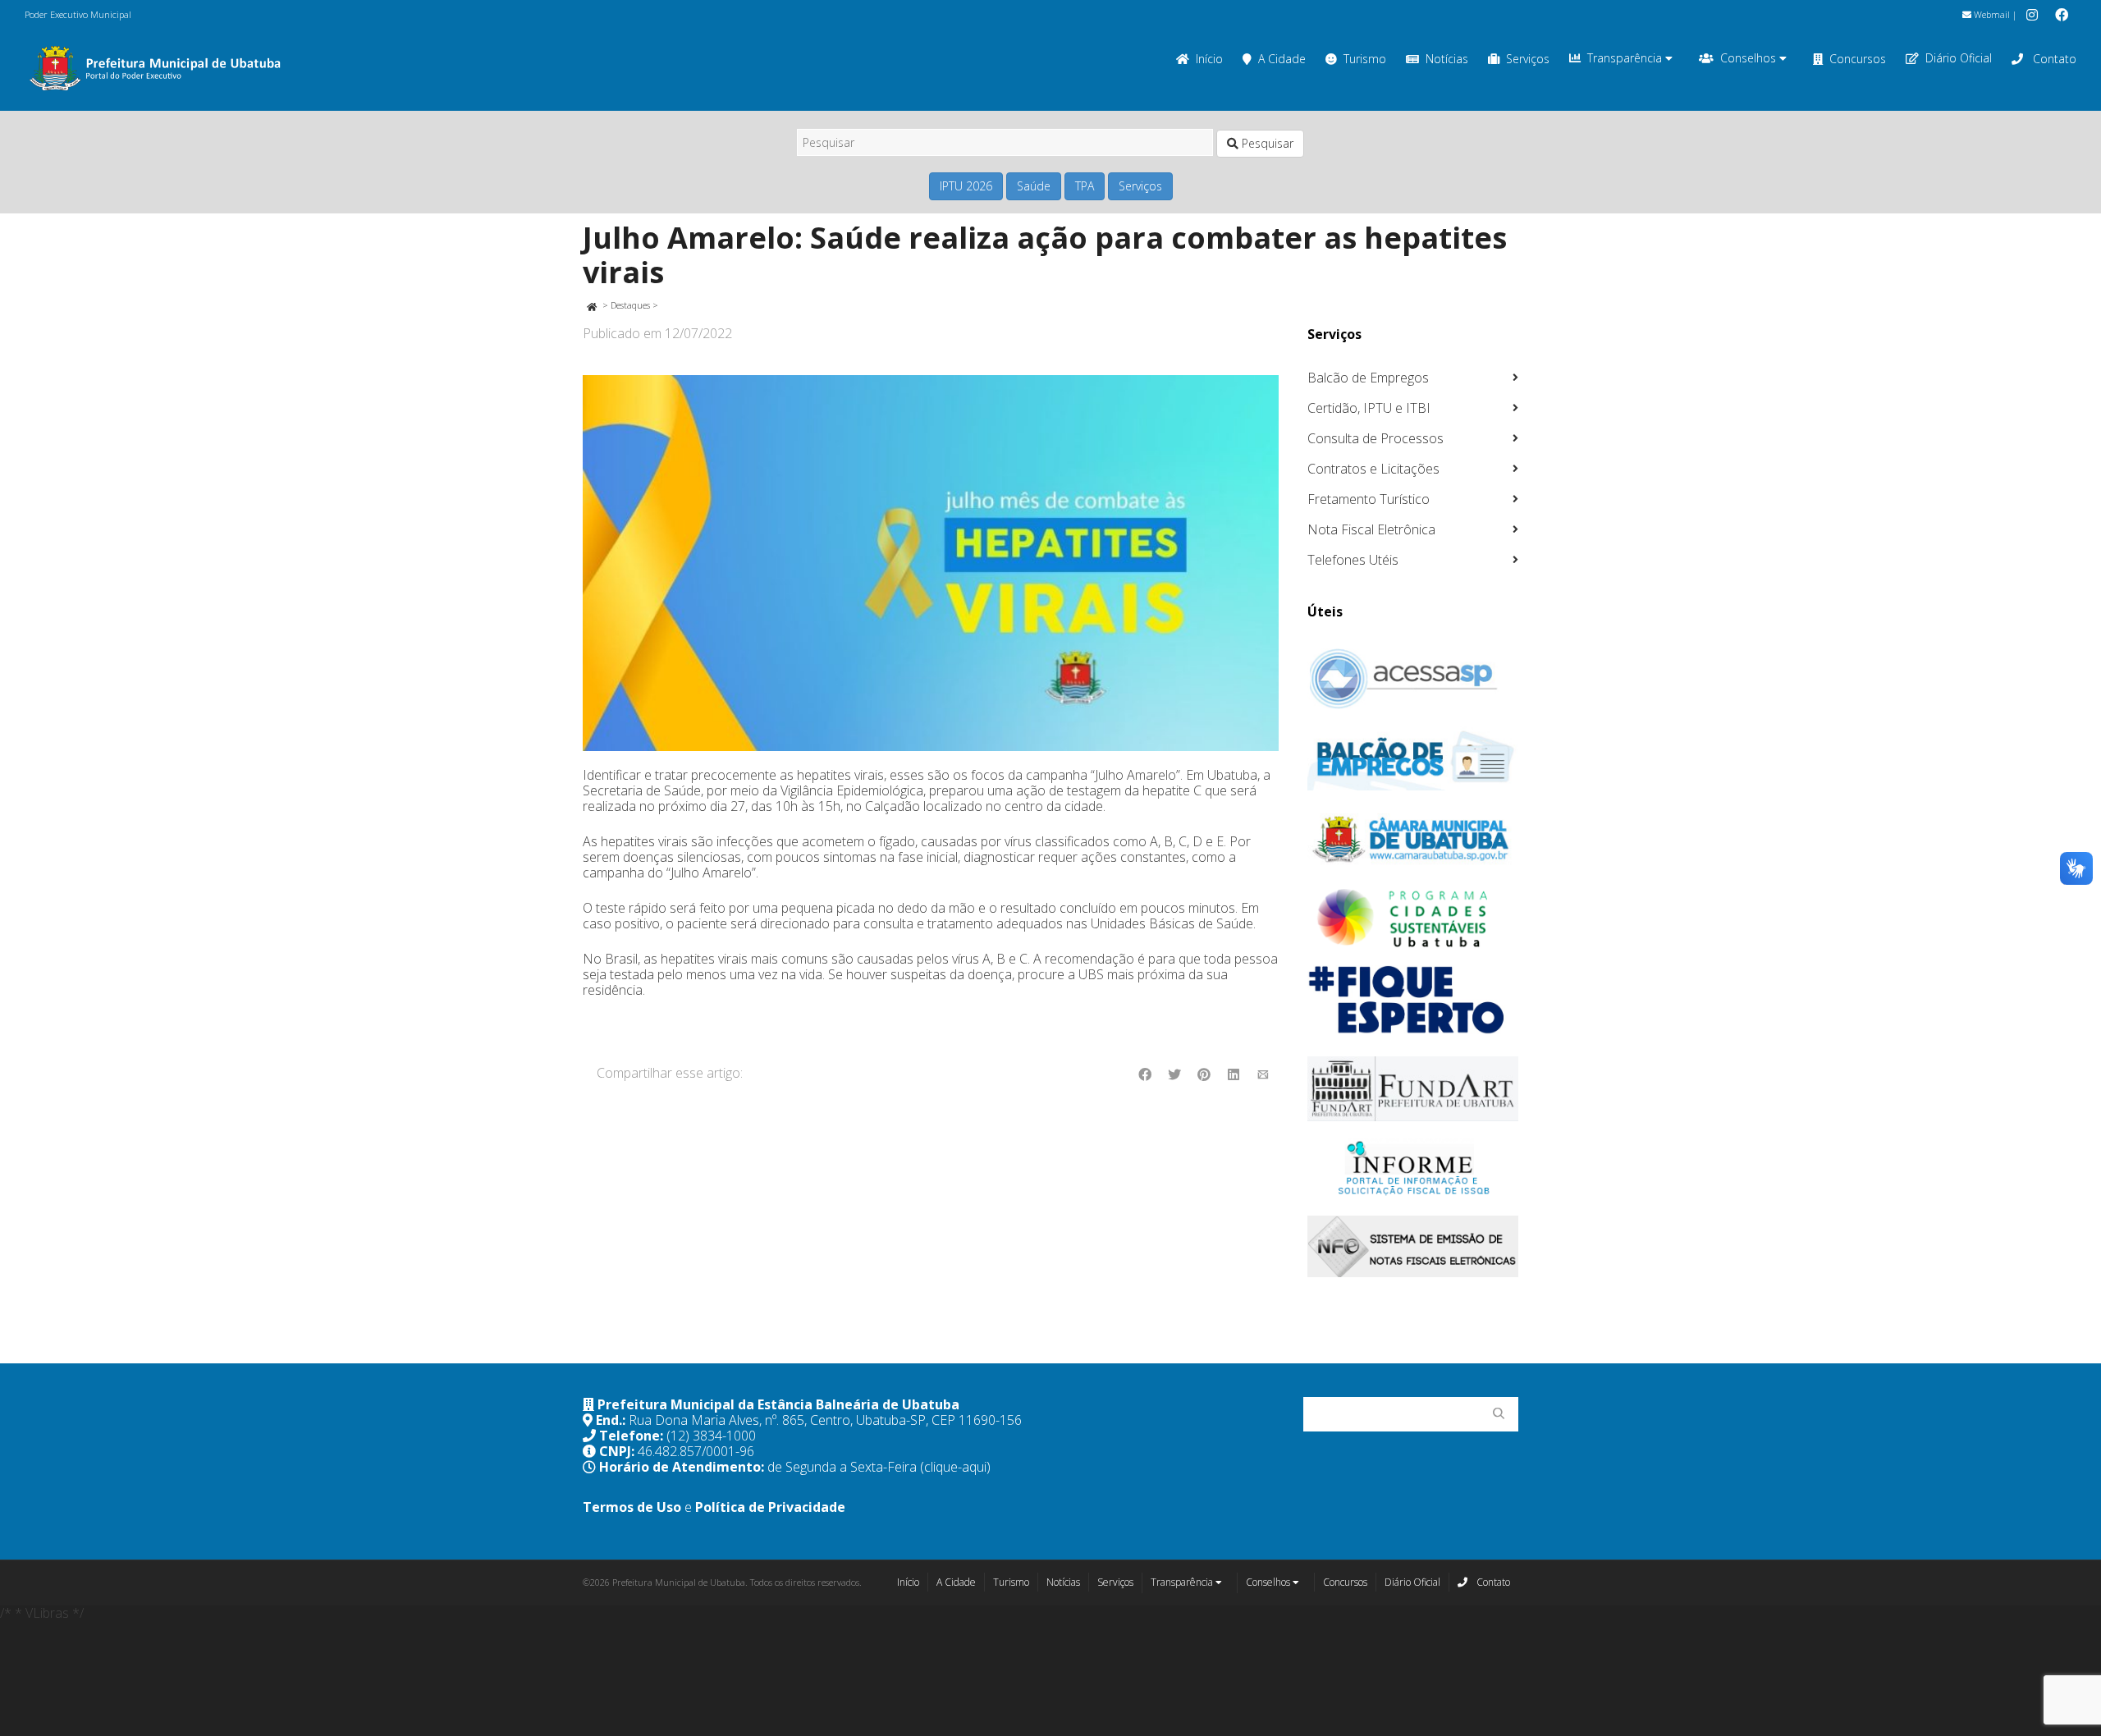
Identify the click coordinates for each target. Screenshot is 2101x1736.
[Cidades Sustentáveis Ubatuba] (1413, 918)
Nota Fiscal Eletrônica (1371, 529)
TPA (1085, 186)
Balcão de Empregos (1368, 378)
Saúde (1034, 186)
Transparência (1626, 58)
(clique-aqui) (955, 1467)
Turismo (1365, 59)
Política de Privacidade (770, 1507)
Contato (2053, 59)
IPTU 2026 (966, 186)
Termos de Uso (632, 1507)
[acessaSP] (1413, 679)
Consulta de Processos (1375, 438)
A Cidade (1282, 59)
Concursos (1858, 59)
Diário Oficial (1959, 58)
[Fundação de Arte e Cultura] (1413, 1089)
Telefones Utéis (1353, 560)
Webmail (1991, 14)
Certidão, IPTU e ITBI (1369, 408)
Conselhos (1750, 58)
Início (1209, 59)
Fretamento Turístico (1369, 499)
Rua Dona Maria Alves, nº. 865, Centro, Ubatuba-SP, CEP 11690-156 (825, 1420)
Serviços (1528, 59)
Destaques (630, 305)
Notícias (1447, 59)
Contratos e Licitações (1373, 469)
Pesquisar (1266, 143)
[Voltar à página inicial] (591, 305)
